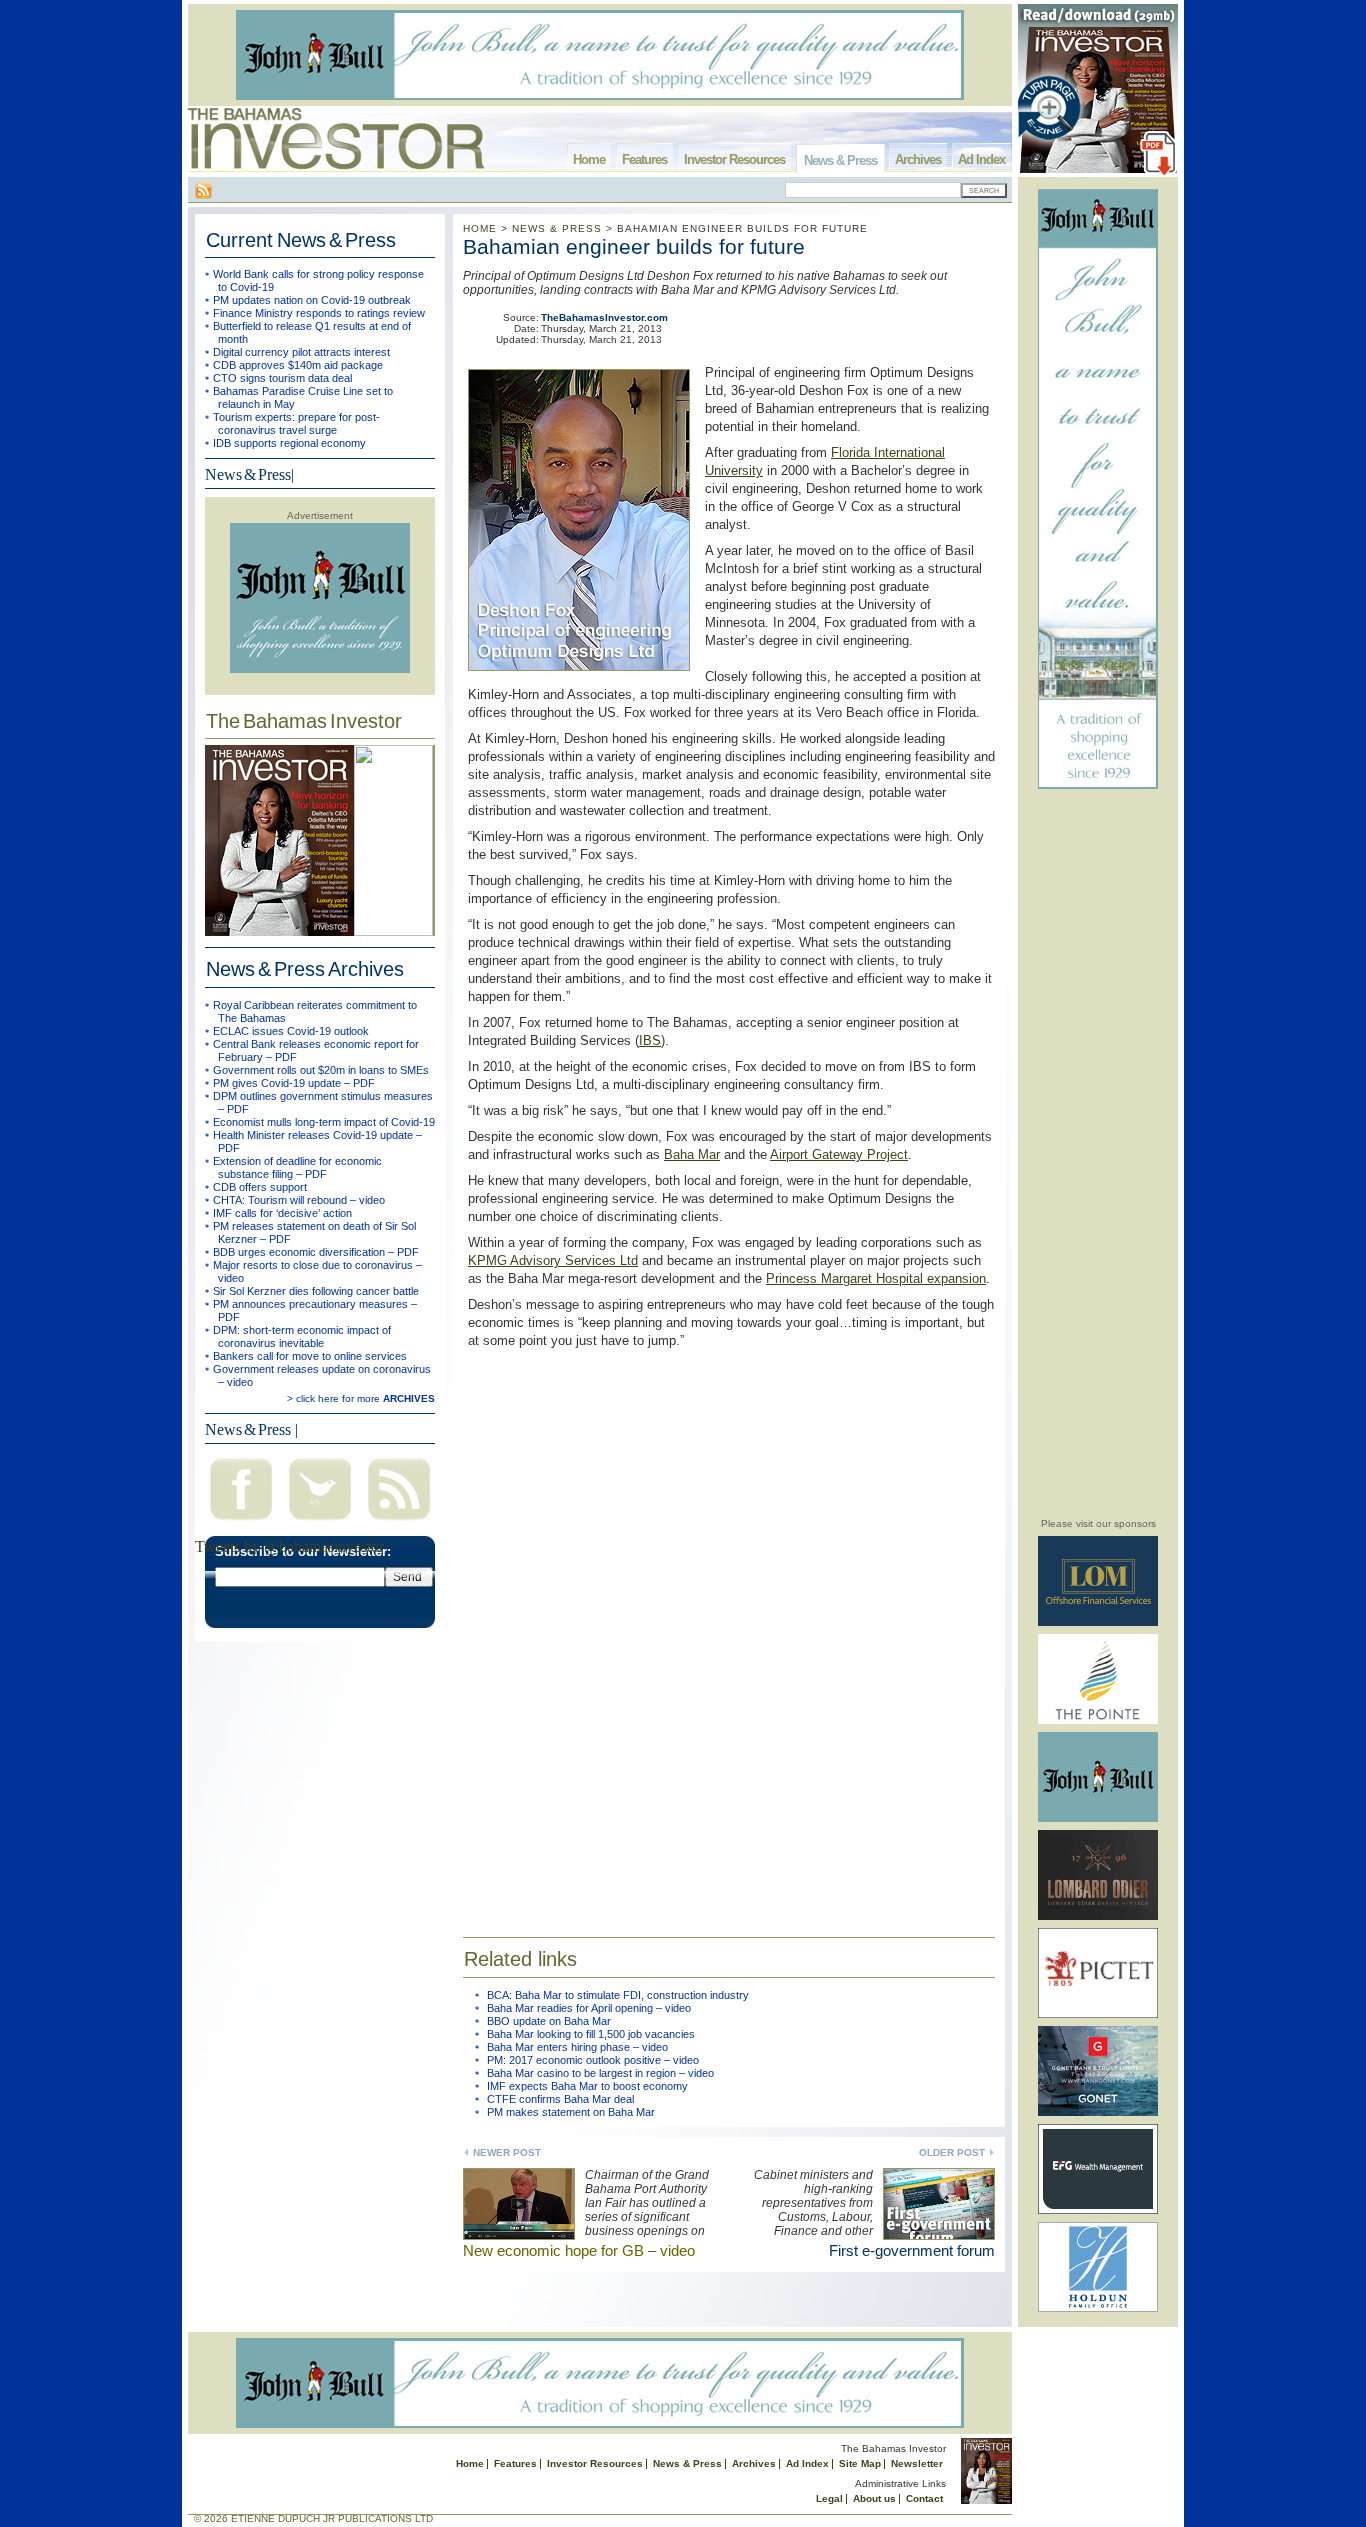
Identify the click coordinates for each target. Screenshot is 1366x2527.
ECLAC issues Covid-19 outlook (291, 1031)
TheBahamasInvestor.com (604, 317)
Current (301, 240)
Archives (918, 159)
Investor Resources (734, 159)
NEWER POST (507, 2152)
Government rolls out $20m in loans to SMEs (321, 1070)
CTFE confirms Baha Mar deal (560, 2099)
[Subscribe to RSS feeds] (399, 1522)
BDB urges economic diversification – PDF (316, 1252)
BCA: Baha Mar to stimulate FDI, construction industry (618, 1995)
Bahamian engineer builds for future (634, 246)
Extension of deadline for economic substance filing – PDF (297, 1167)
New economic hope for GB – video (579, 2250)
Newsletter (917, 2463)
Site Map (860, 2463)
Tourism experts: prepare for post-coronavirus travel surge (296, 423)
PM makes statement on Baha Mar (571, 2112)
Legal (829, 2498)
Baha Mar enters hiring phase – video (577, 2047)
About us (874, 2498)
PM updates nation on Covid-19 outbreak (312, 300)
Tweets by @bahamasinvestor (289, 1546)
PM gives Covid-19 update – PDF (294, 1083)
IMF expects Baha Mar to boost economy (587, 2086)
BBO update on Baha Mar (549, 2021)
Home (589, 159)
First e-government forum (912, 2250)
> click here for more (361, 1398)
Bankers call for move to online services (310, 1356)
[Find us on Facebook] (241, 1522)
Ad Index (981, 159)
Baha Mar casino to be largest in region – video (600, 2073)
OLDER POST (952, 2152)
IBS (650, 1040)
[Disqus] (729, 1630)
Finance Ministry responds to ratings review (319, 313)
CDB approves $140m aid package (298, 365)
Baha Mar (692, 1154)
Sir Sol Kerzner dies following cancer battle (316, 1291)
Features (644, 159)
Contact (924, 2498)
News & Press (840, 160)
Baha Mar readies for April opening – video (589, 2008)
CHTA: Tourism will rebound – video (299, 1200)
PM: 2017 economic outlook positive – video (593, 2060)
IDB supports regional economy (289, 443)
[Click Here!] (1098, 1622)
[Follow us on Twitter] (320, 1522)
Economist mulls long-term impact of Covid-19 (324, 1122)
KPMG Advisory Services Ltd (553, 1260)
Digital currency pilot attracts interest (301, 352)
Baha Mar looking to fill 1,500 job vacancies (591, 2034)
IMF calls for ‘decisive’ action (282, 1213)
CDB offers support (260, 1187)
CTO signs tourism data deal (282, 378)
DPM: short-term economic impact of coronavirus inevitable (302, 1336)
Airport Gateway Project (839, 1154)
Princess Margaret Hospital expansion (876, 1278)
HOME (480, 228)
